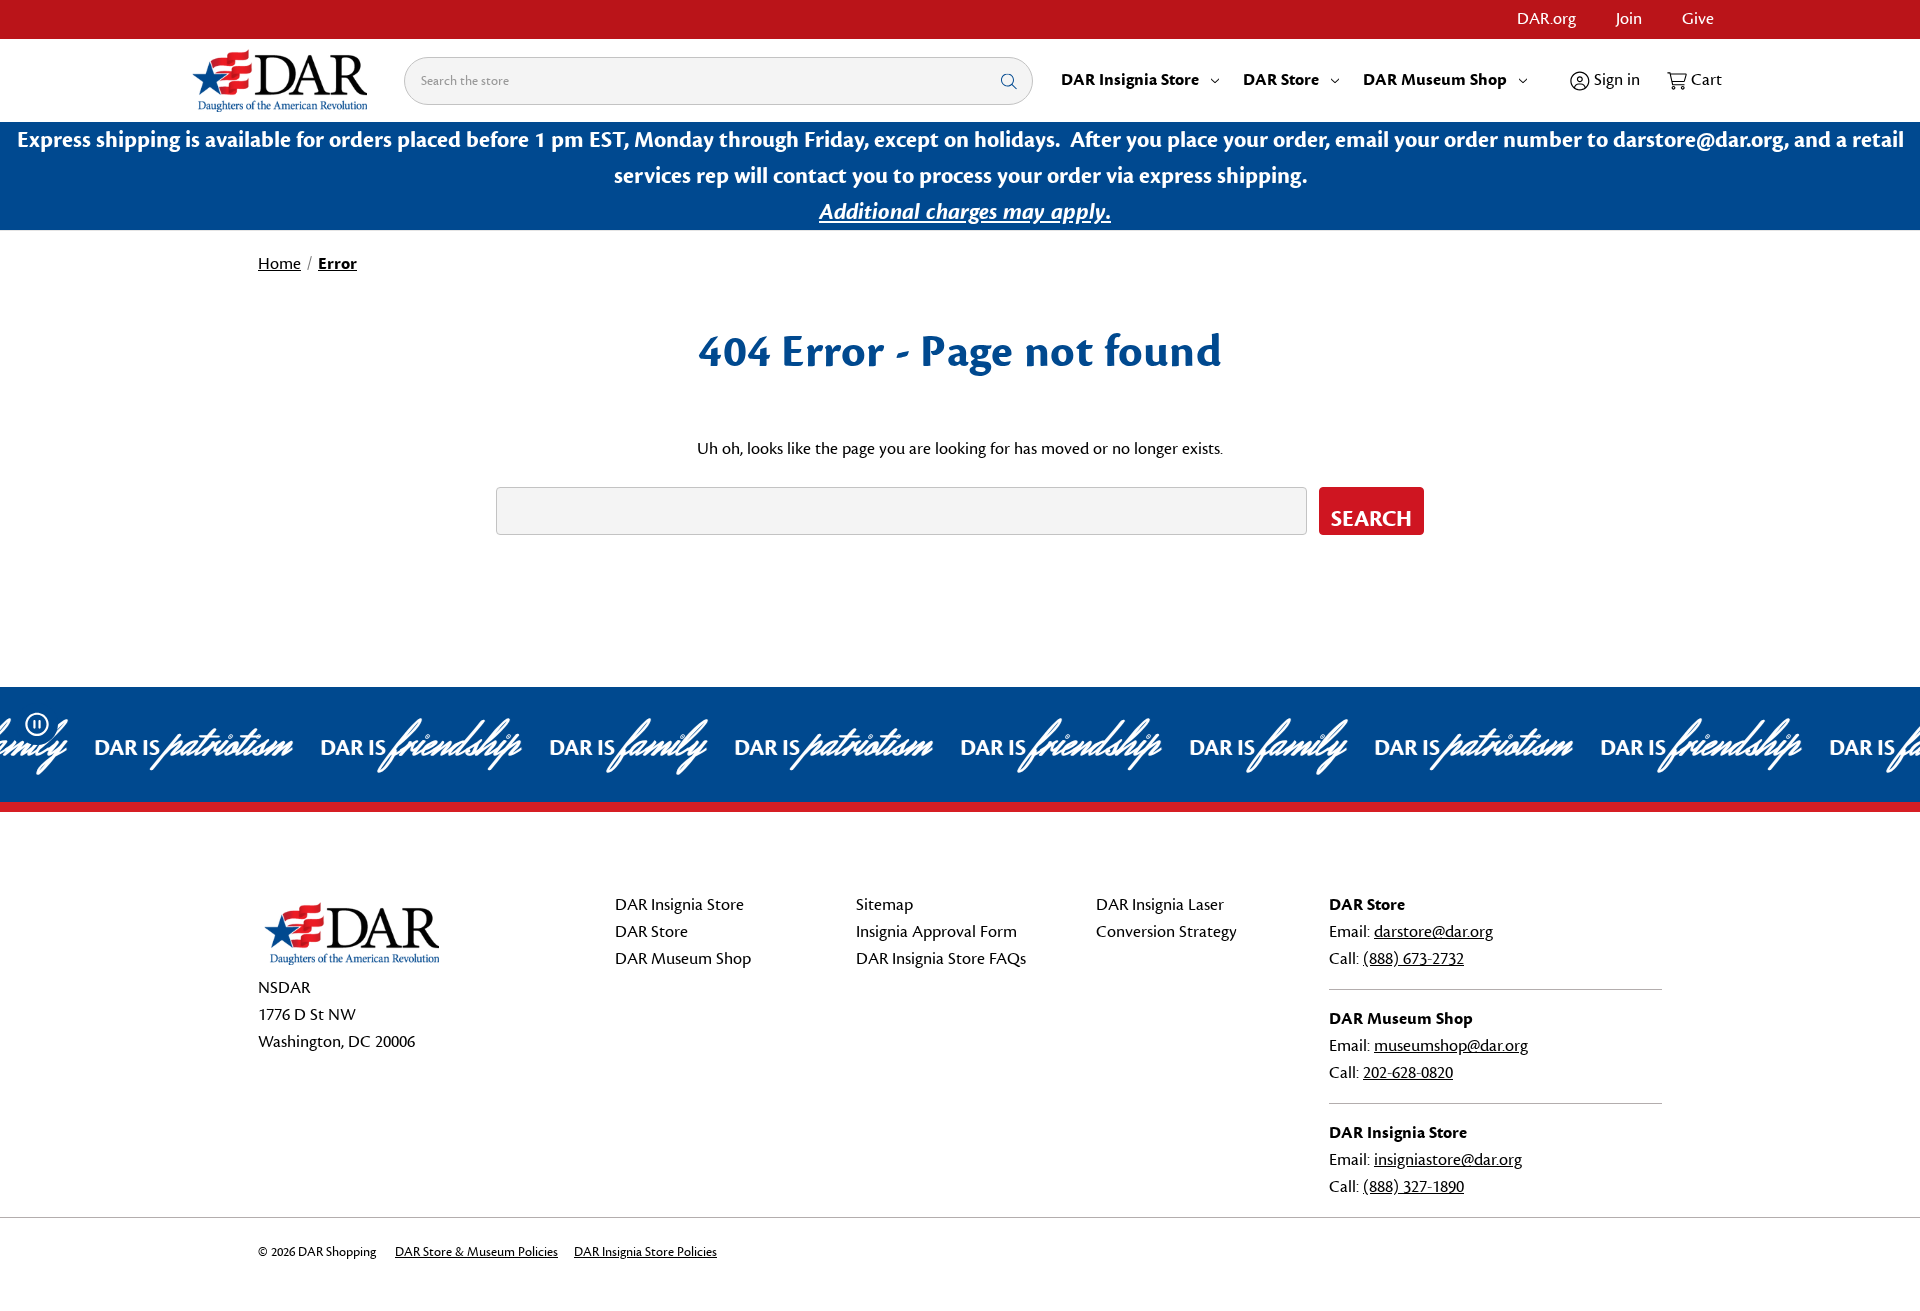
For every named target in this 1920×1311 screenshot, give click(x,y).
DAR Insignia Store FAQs (941, 959)
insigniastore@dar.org (1448, 1160)
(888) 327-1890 (1413, 1187)
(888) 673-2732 (1413, 959)
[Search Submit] (1009, 80)
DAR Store (1281, 80)
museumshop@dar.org (1451, 1046)
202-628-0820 (1408, 1073)
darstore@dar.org (1433, 932)
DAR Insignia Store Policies (645, 1252)
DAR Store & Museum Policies (476, 1252)
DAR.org (1546, 19)
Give (1698, 19)
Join (1629, 19)
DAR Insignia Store (1130, 80)
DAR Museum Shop (1435, 80)
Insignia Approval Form (936, 932)
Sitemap (884, 905)
